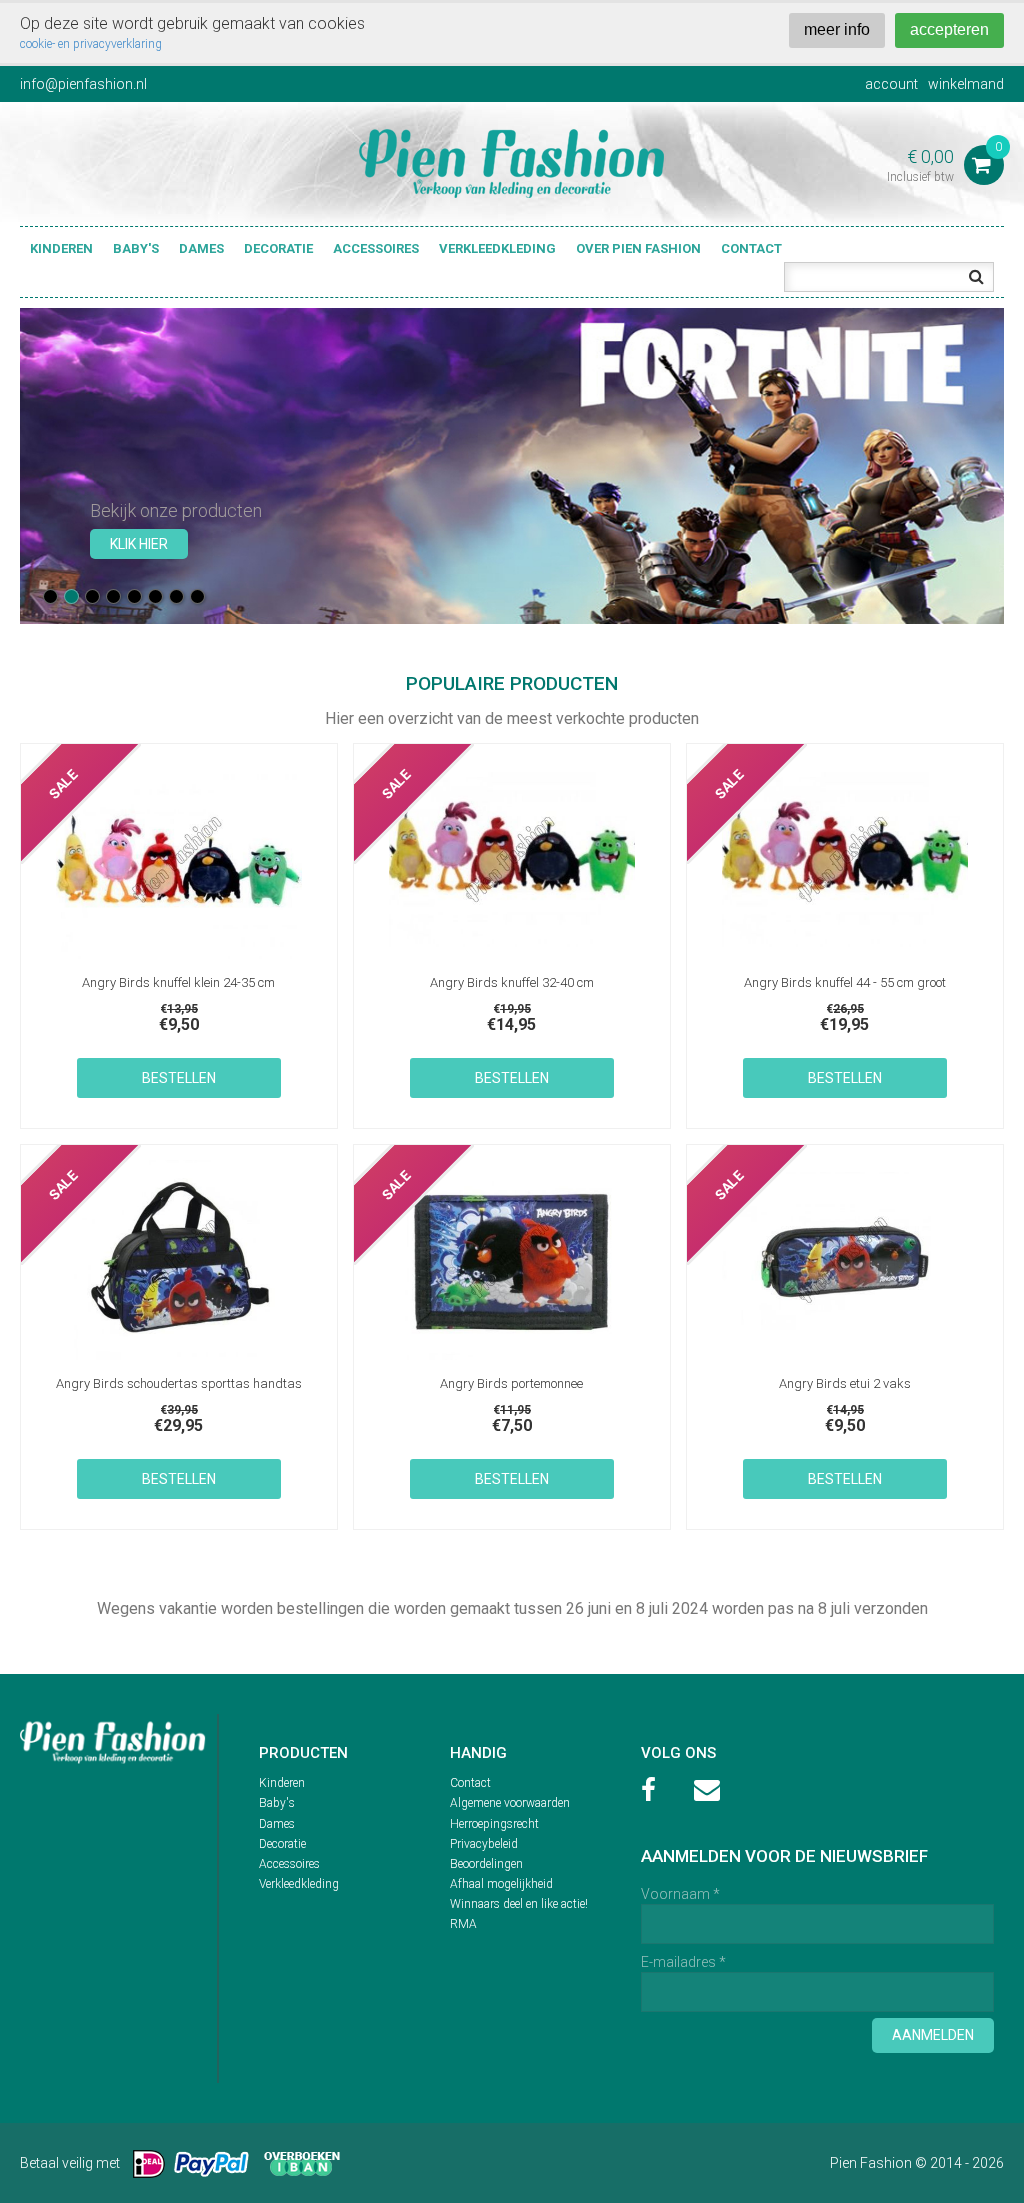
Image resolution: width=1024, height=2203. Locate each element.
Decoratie (278, 248)
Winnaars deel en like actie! (519, 1904)
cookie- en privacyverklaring (91, 44)
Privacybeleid (484, 1844)
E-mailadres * (683, 1962)
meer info (837, 29)
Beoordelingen (486, 1864)
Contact (751, 248)
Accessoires (376, 248)
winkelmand (966, 84)
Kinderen (61, 248)
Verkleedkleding (497, 248)
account (891, 84)
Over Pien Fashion (638, 248)
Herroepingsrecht (494, 1824)
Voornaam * (680, 1894)
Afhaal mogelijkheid (501, 1884)
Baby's (136, 248)
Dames (201, 248)
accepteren (949, 29)
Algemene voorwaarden (510, 1803)
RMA (463, 1924)
